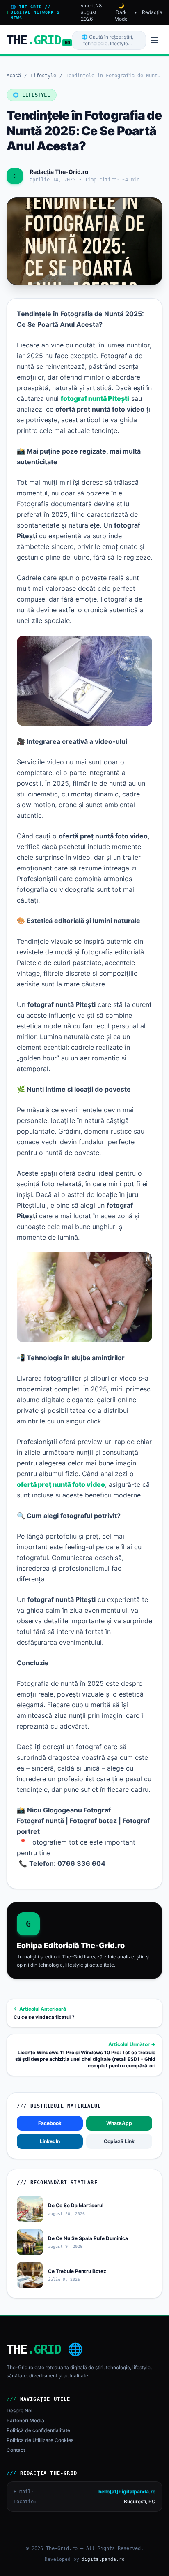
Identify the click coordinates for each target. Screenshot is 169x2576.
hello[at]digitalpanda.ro (127, 2492)
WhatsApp (119, 2123)
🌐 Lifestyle (32, 95)
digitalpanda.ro (103, 2559)
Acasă (14, 76)
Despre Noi (19, 2411)
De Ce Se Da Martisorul (76, 2205)
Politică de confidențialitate (38, 2430)
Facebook (50, 2123)
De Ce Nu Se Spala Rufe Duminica (88, 2238)
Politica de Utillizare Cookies (40, 2440)
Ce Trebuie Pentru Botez (77, 2271)
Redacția (152, 12)
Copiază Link (119, 2141)
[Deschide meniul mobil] (154, 40)
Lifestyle (43, 76)
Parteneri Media (25, 2420)
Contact (16, 2450)
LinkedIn (50, 2141)
